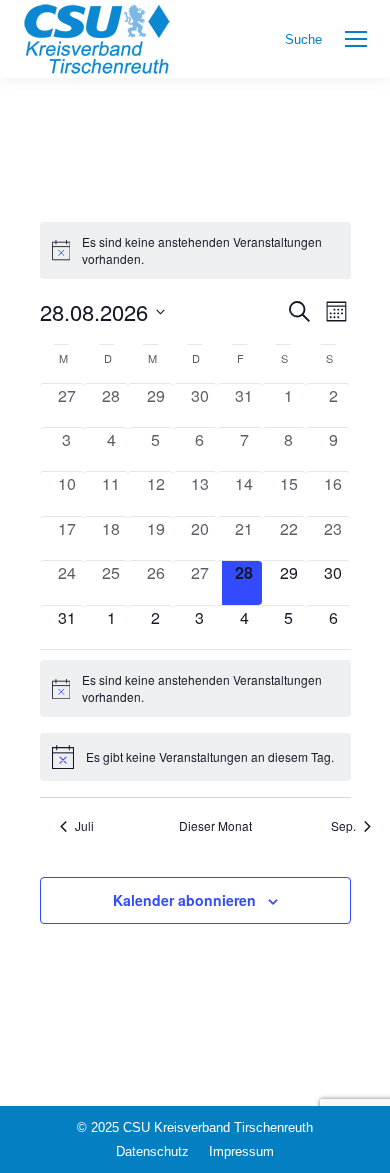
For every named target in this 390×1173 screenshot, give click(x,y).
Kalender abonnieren (184, 900)
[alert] (195, 250)
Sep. (343, 826)
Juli (84, 826)
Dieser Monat (215, 826)
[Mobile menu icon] (356, 39)
